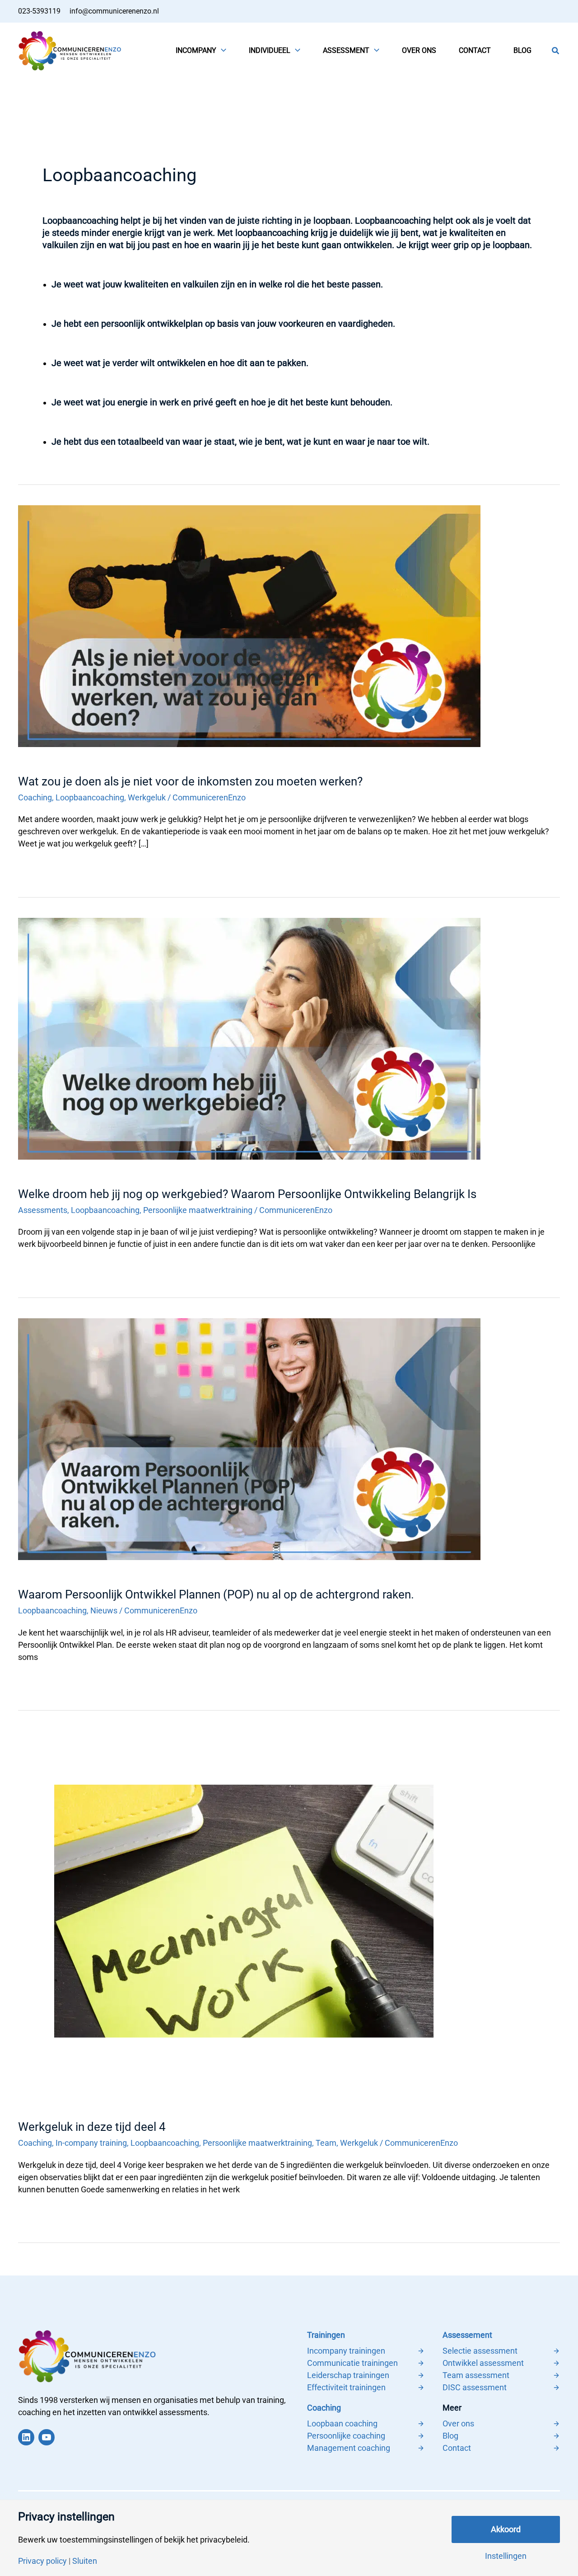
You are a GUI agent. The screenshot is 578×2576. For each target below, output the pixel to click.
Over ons (458, 2423)
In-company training (91, 2143)
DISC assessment (475, 2387)
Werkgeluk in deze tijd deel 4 (92, 2127)
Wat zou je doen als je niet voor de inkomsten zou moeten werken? (190, 781)
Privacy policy (42, 2561)
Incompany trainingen (346, 2351)
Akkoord (506, 2529)
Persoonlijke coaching (346, 2436)
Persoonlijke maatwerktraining (198, 1210)
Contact (457, 2448)
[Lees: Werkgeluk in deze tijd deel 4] (244, 1911)
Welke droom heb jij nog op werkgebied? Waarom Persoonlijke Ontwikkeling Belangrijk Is (247, 1194)
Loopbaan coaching (342, 2423)
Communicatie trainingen (352, 2363)
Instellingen (506, 2556)
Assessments (43, 1210)
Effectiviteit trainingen (346, 2387)
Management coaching (349, 2448)
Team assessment (476, 2375)
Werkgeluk (147, 797)
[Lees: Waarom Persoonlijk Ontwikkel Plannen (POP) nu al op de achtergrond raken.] (249, 1438)
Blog (450, 2436)
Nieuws (104, 1610)
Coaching (35, 797)
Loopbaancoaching (90, 797)
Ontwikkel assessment (483, 2363)
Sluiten (85, 2561)
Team (326, 2143)
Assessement (467, 2335)
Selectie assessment (480, 2351)
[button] (221, 51)
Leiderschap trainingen (348, 2375)
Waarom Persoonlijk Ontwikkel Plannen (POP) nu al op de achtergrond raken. (216, 1594)
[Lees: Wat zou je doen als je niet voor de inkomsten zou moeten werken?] (249, 625)
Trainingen (326, 2335)
